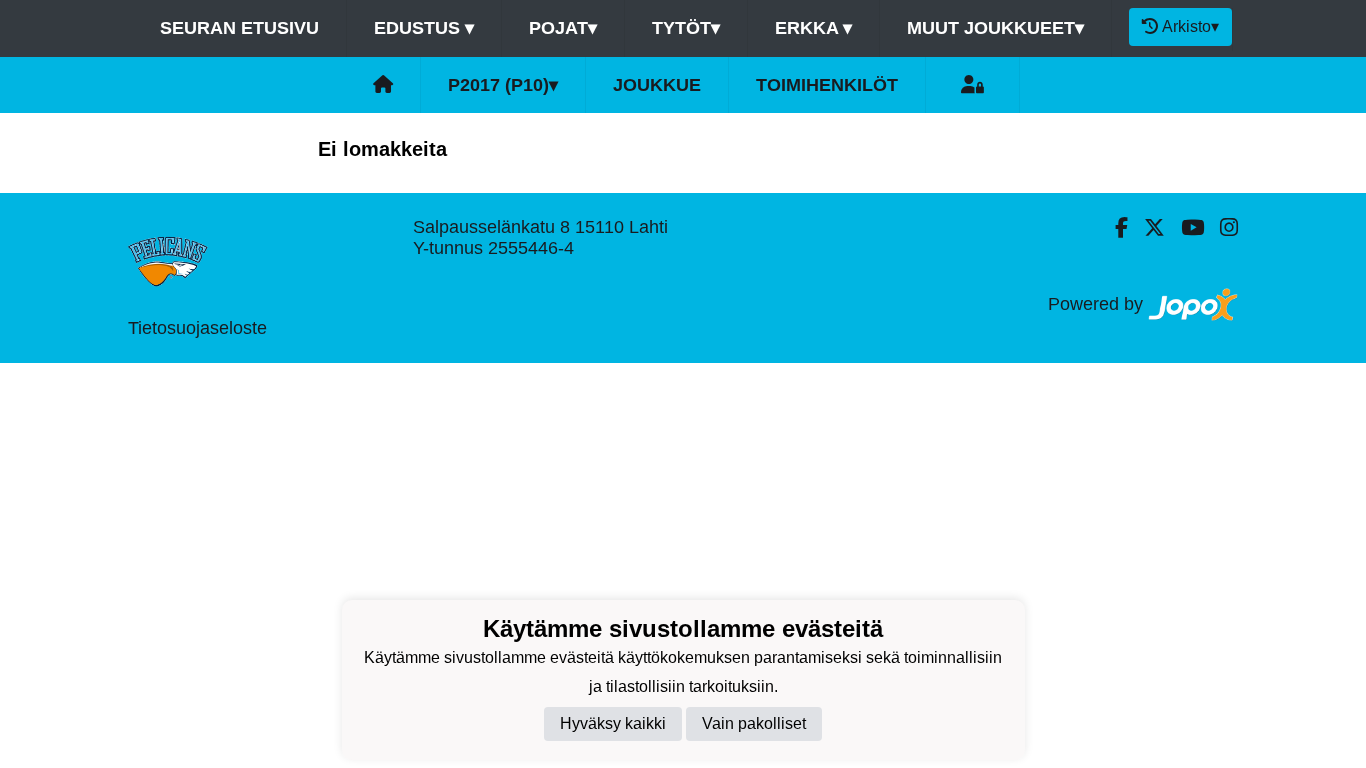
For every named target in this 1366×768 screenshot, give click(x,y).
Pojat (563, 28)
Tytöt (686, 28)
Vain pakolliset (754, 723)
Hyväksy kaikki (613, 723)
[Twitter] (1146, 228)
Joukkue (657, 85)
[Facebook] (1113, 228)
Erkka (813, 28)
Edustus (424, 28)
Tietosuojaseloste (197, 328)
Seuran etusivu (239, 28)
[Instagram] (1221, 228)
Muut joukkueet (995, 28)
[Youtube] (1184, 228)
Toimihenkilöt (827, 85)
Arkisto (1190, 26)
